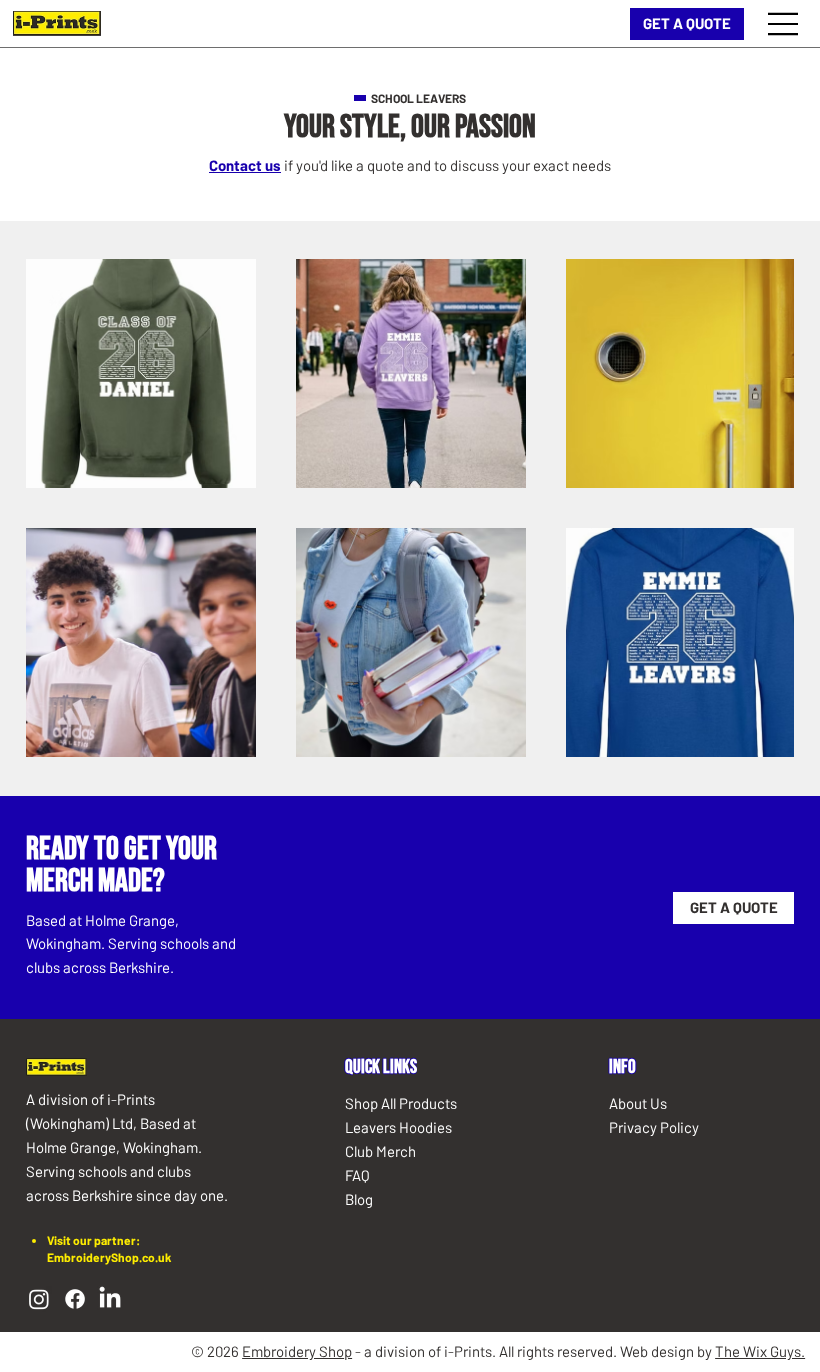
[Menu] (784, 24)
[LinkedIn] (110, 1299)
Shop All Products (401, 1103)
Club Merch (380, 1151)
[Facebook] (75, 1299)
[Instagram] (39, 1299)
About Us (638, 1103)
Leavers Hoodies (398, 1127)
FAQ (357, 1175)
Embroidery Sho (293, 1351)
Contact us (245, 165)
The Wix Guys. (760, 1351)
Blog (359, 1199)
